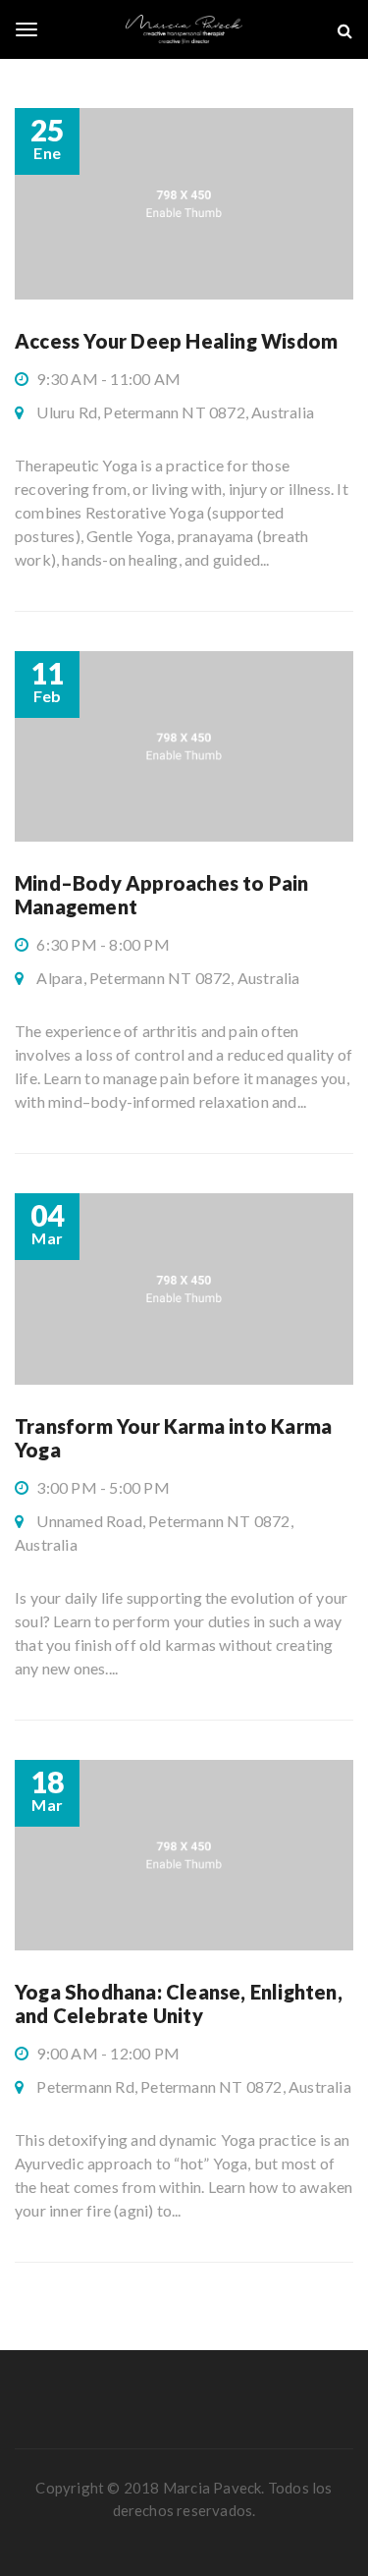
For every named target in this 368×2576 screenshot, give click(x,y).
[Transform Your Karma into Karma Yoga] (184, 1289)
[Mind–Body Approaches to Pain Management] (184, 747)
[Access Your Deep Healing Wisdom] (184, 204)
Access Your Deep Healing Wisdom (176, 341)
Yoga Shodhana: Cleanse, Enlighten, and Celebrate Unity (179, 2003)
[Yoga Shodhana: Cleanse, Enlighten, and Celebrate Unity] (184, 1856)
